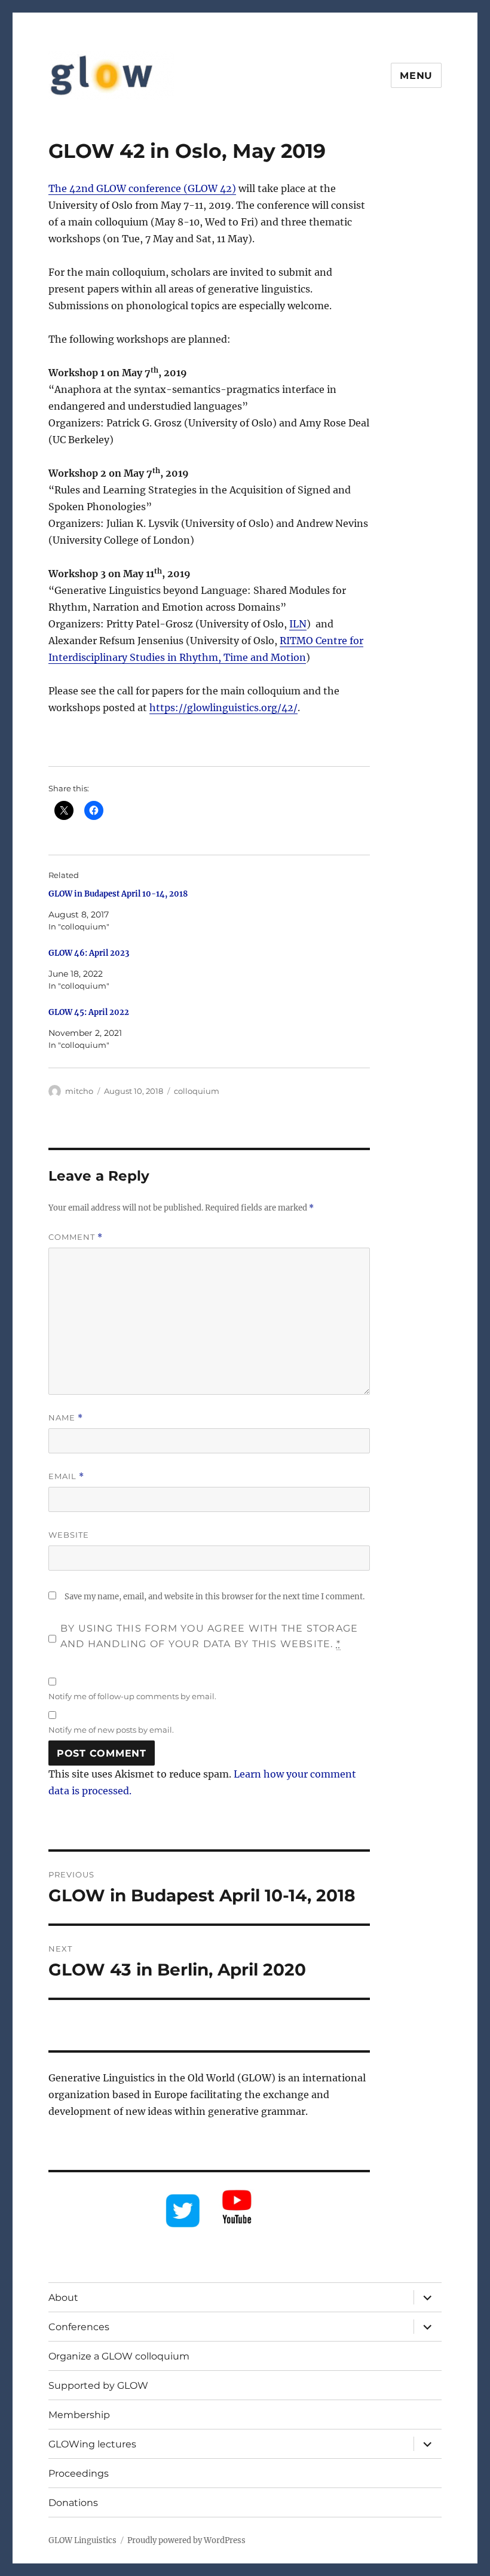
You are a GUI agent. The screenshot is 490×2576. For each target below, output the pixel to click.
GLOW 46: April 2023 (89, 953)
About (63, 2298)
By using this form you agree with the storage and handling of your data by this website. (209, 1636)
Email (66, 1476)
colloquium (197, 1091)
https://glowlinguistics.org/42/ (223, 708)
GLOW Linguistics (82, 2540)
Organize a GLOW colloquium (119, 2356)
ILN (298, 624)
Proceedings (79, 2473)
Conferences (79, 2327)
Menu (416, 76)
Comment (76, 1237)
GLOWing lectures (92, 2444)
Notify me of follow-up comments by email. (132, 1696)
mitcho (79, 1091)
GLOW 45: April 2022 (89, 1012)
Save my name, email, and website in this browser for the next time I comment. (215, 1597)
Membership (79, 2415)
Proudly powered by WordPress (186, 2540)
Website (69, 1535)
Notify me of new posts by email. (111, 1730)
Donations (73, 2503)
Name (66, 1418)
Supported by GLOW (98, 2386)
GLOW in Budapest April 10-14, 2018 (118, 894)
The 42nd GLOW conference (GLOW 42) (142, 188)
